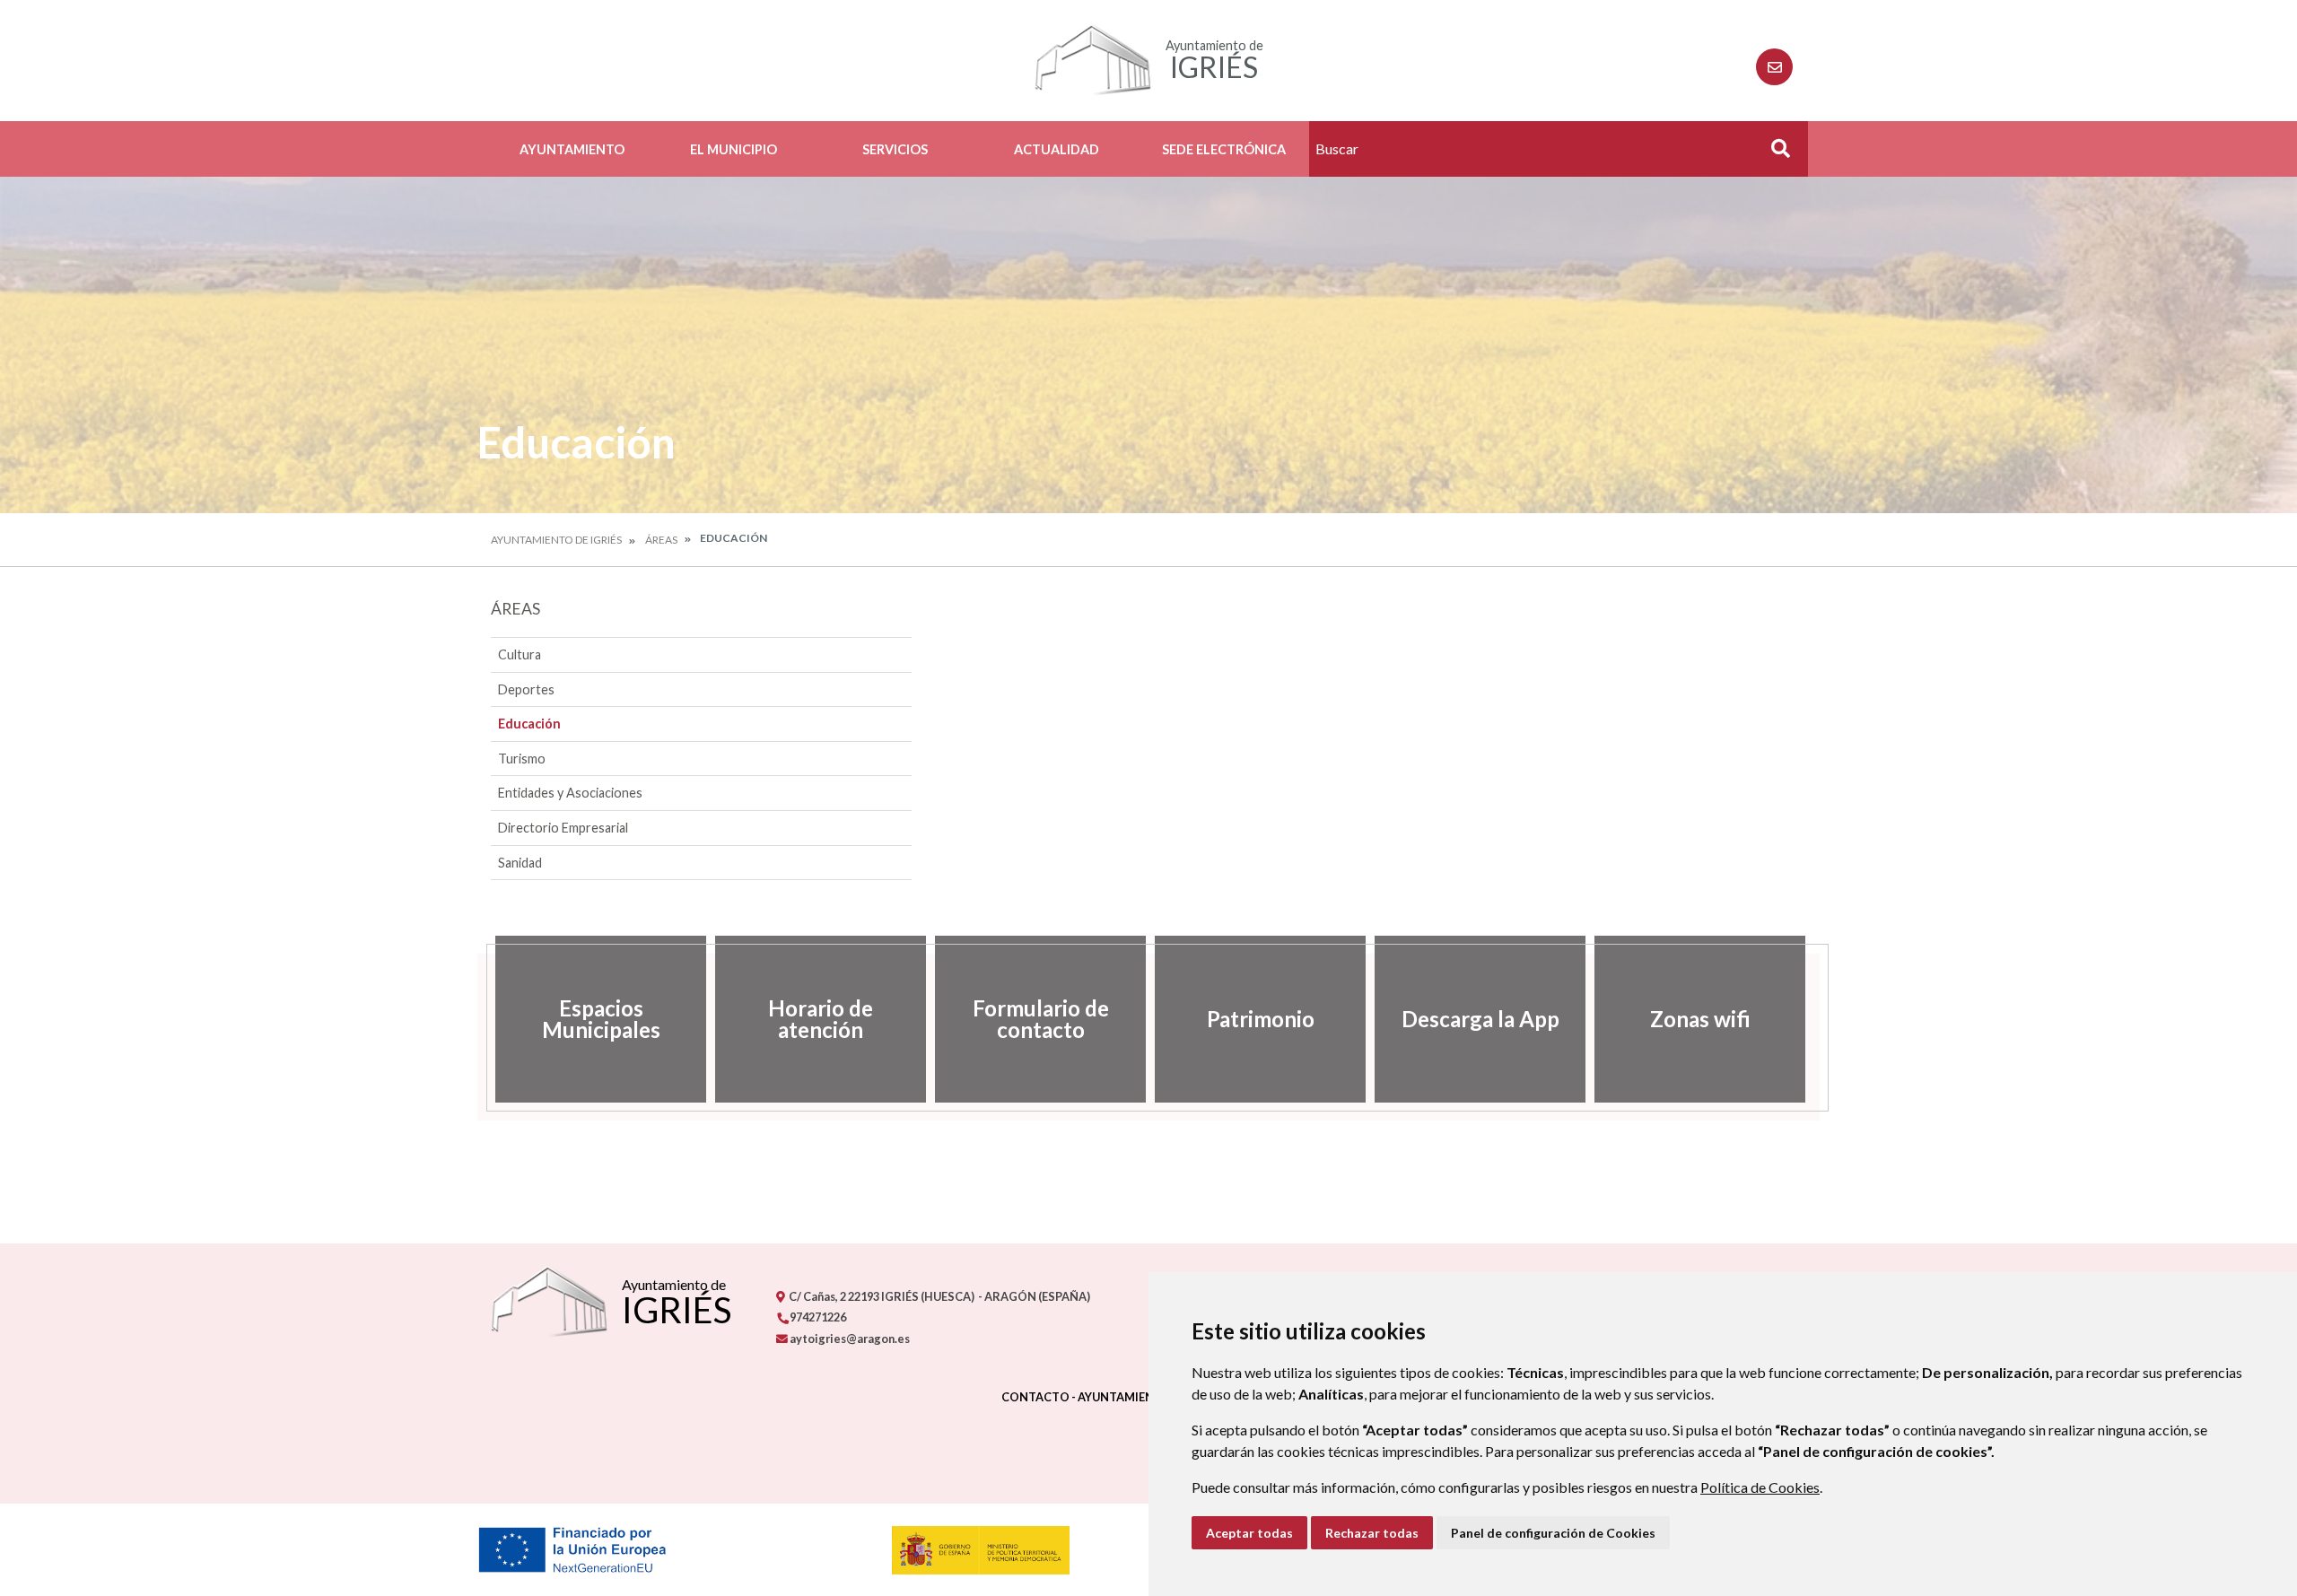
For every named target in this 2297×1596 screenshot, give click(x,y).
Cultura (520, 654)
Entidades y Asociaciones (570, 793)
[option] (601, 1019)
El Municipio (734, 149)
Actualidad (1057, 149)
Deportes (526, 689)
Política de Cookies (1760, 1487)
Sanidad (520, 863)
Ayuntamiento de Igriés (556, 540)
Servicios (895, 149)
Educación (529, 724)
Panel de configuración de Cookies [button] (1553, 1533)
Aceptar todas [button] (1249, 1533)
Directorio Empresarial (563, 828)
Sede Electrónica (1224, 149)
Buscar (1774, 154)
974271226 (817, 1317)
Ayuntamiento (572, 149)
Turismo (522, 759)
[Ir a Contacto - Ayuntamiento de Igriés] (1774, 67)
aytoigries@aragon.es (849, 1339)
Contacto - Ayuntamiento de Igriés (1115, 1397)
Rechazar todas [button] (1372, 1533)
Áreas (661, 540)
